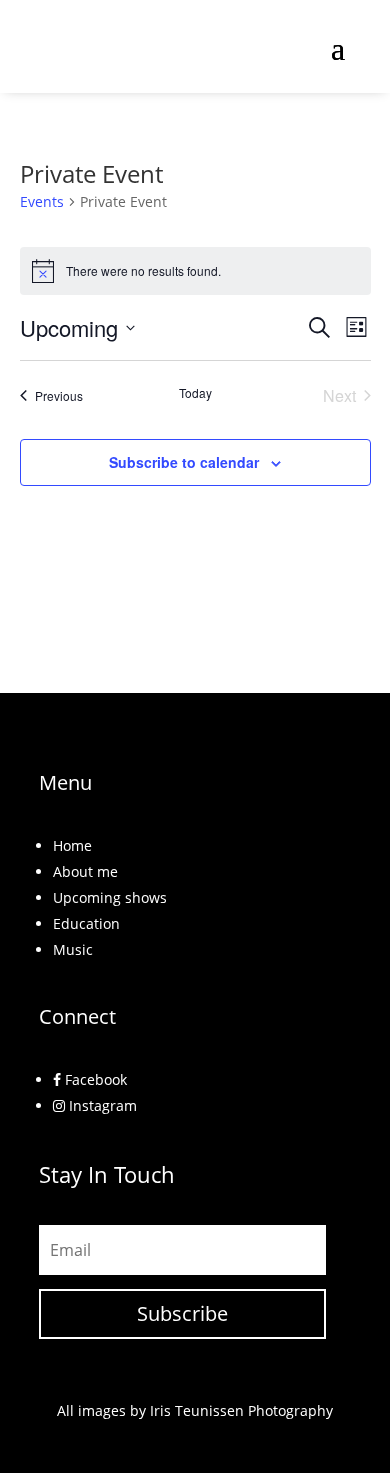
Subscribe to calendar (184, 462)
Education (86, 923)
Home (72, 845)
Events (42, 201)
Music (73, 949)
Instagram (101, 1105)
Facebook (94, 1079)
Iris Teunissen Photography (241, 1410)
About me (85, 871)
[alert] (195, 271)
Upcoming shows (110, 897)
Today (195, 393)
